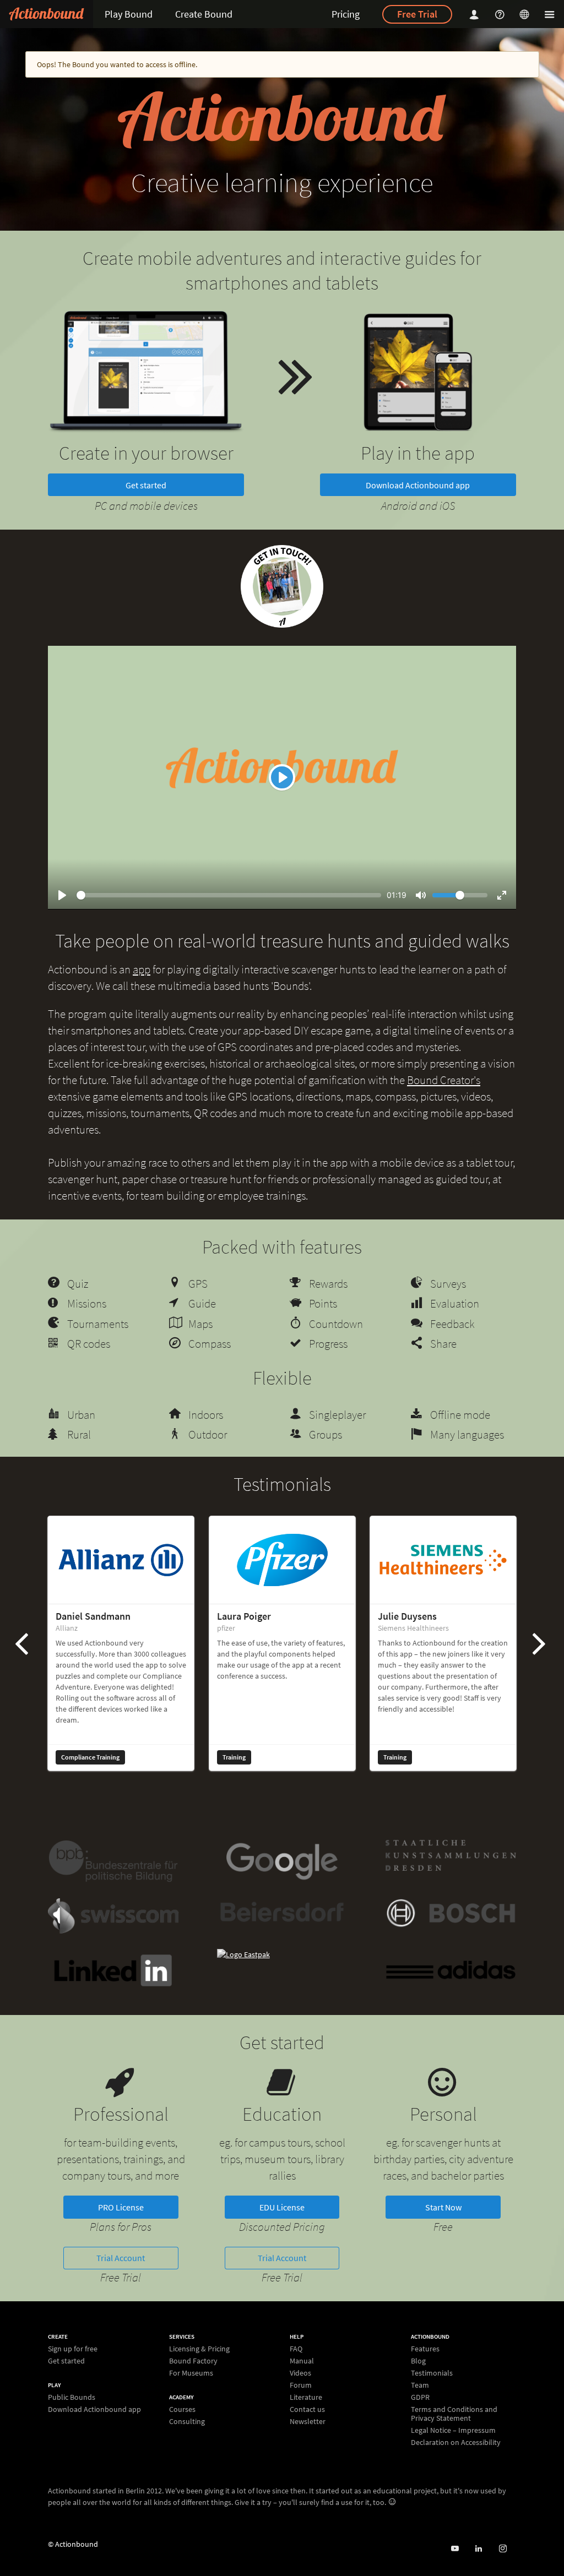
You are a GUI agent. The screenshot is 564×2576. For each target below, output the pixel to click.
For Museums (191, 2373)
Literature (306, 2397)
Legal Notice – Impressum (453, 2430)
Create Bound (204, 14)
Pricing (346, 14)
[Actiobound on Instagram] (503, 2549)
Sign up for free (73, 2349)
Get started (146, 485)
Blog (418, 2361)
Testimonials (432, 2373)
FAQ (296, 2349)
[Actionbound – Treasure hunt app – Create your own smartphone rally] (47, 14)
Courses (182, 2409)
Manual (302, 2361)
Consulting (187, 2421)
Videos (300, 2373)
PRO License (121, 2207)
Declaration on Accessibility (456, 2442)
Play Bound (129, 14)
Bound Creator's (444, 1080)
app (142, 969)
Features (425, 2349)
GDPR (420, 2397)
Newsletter (308, 2421)
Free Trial (417, 14)
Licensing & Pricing (199, 2349)
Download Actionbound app (418, 485)
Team (420, 2385)
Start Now (443, 2207)
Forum (301, 2385)
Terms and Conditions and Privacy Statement (454, 2414)
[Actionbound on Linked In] (478, 2549)
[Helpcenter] (501, 14)
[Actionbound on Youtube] (455, 2549)
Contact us (307, 2409)
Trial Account (121, 2258)
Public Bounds (72, 2397)
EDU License (282, 2207)
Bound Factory (193, 2361)
